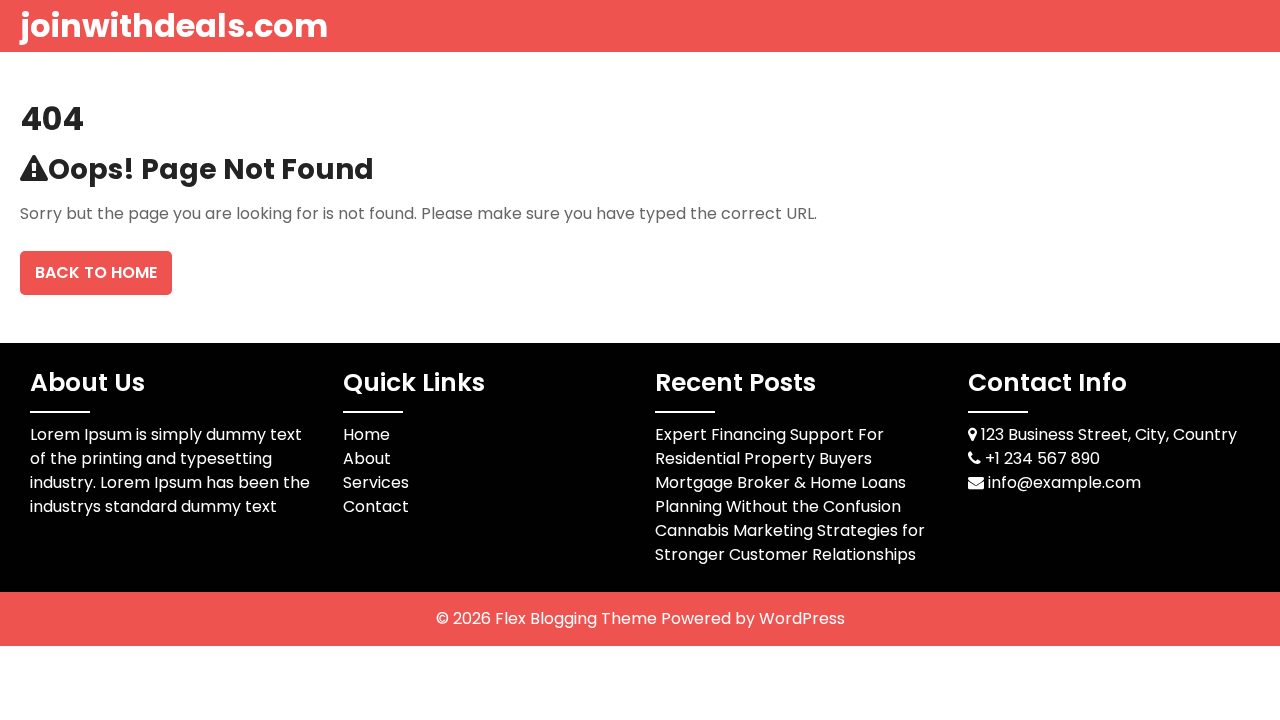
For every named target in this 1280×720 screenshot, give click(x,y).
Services (376, 482)
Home (366, 434)
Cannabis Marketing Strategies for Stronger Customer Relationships (790, 542)
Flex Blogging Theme (578, 618)
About (367, 458)
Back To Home (96, 272)
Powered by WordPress (753, 618)
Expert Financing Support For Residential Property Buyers (769, 446)
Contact (376, 506)
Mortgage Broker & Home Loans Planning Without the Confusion (780, 494)
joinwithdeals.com (174, 25)
